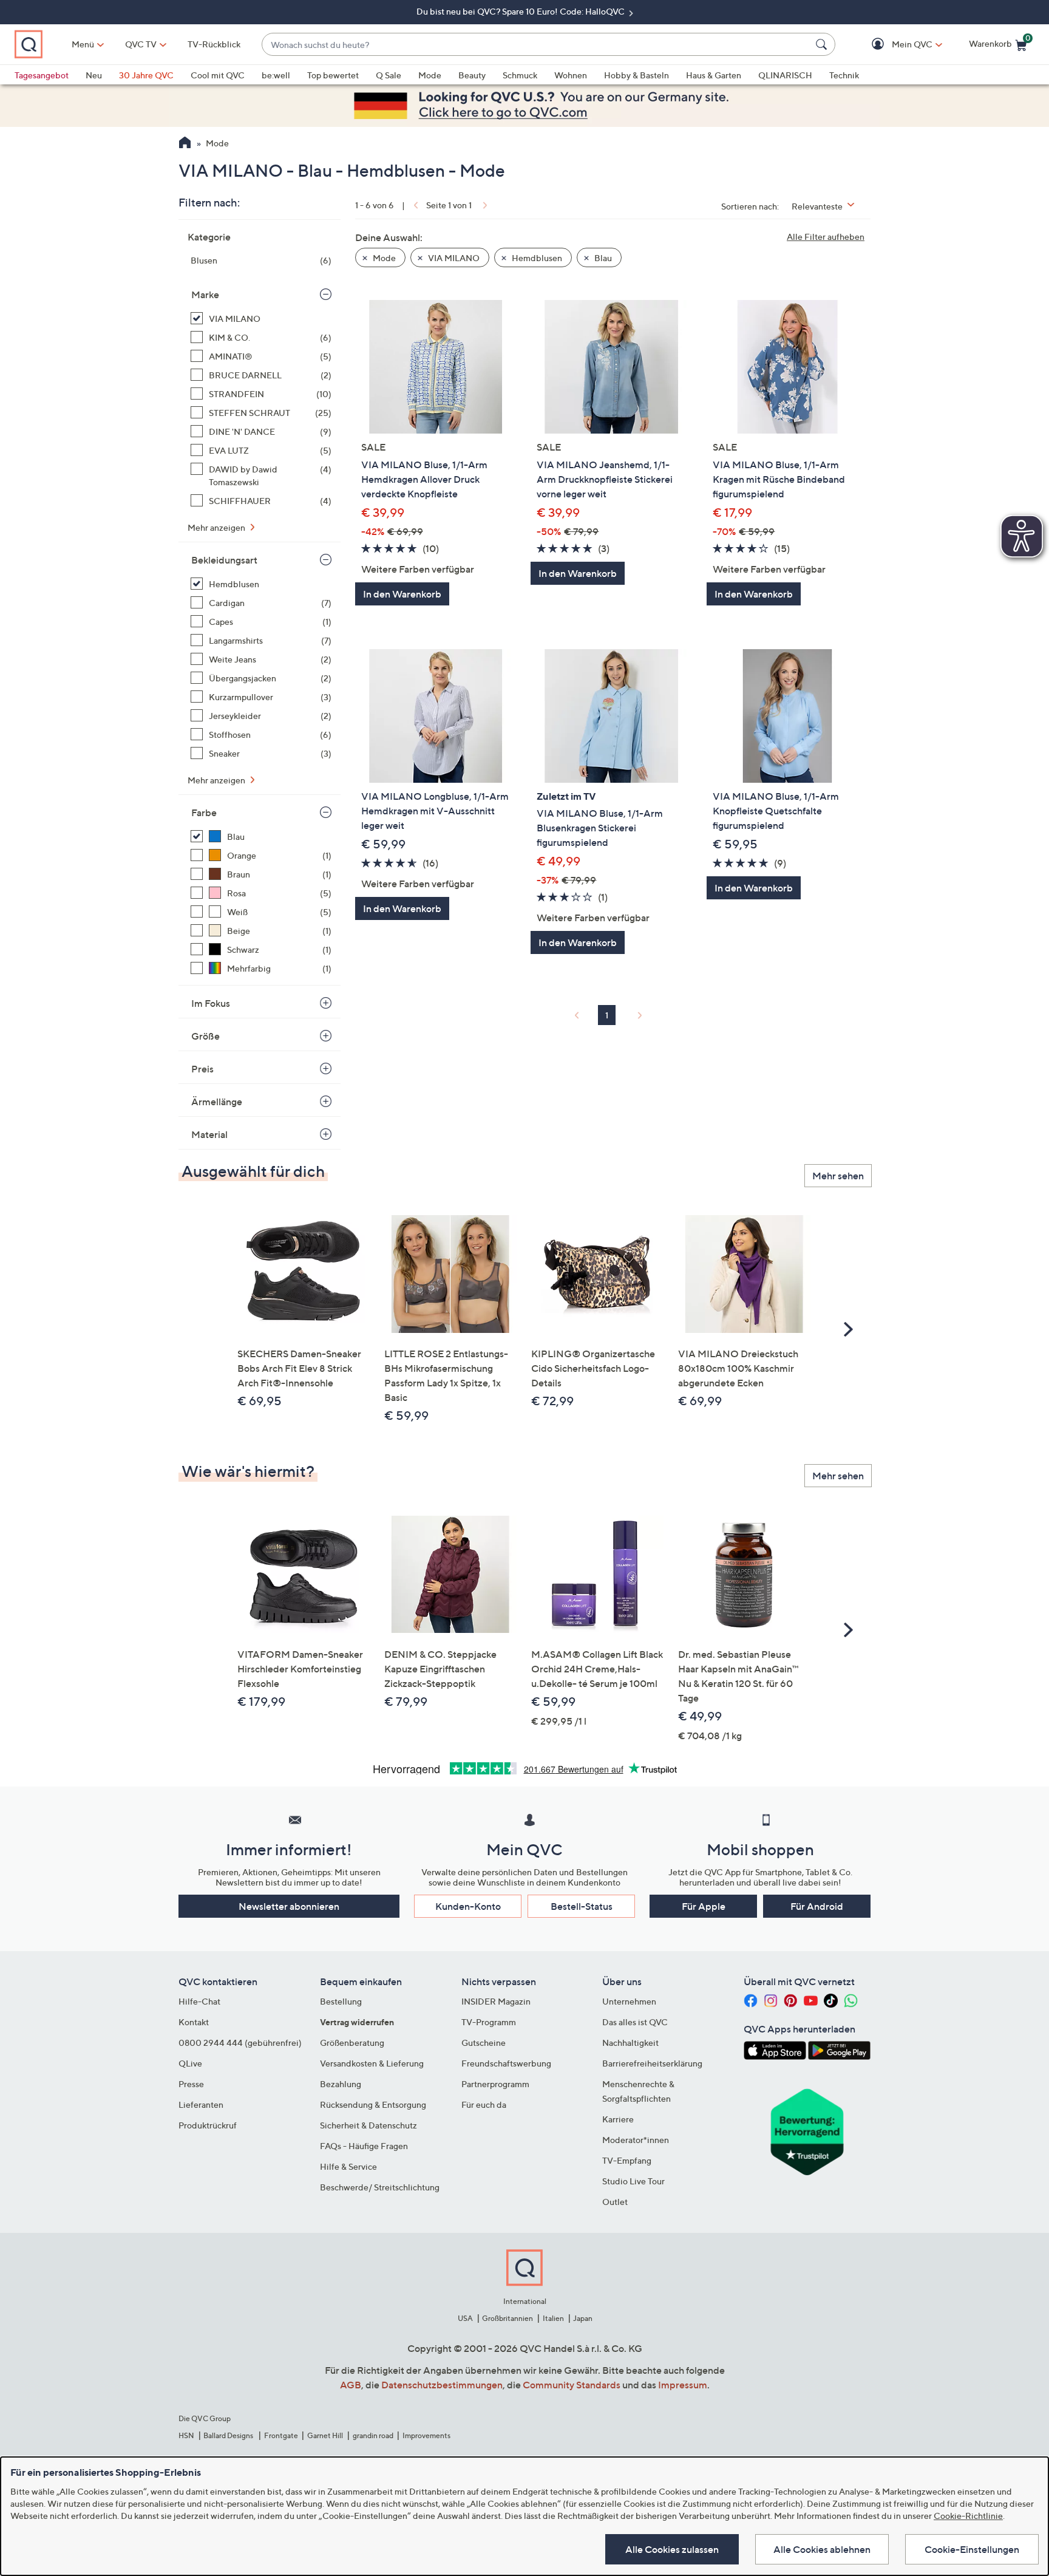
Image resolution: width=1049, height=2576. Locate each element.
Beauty (472, 75)
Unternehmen (629, 2001)
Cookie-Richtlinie (968, 2516)
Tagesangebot (42, 75)
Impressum (683, 2385)
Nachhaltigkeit (630, 2043)
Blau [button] (602, 258)
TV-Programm (489, 2022)
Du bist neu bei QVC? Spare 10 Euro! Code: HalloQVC (521, 11)
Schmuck (520, 75)
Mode (430, 75)
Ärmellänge (217, 1102)
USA (465, 2318)
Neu (94, 75)
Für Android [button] (817, 1906)
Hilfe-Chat (199, 2001)
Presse (191, 2084)
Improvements (426, 2435)
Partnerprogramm (495, 2084)
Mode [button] (383, 258)
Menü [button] (83, 44)
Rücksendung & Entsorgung (373, 2104)
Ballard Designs (229, 2435)
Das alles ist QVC (635, 2022)
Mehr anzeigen (217, 527)
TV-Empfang (627, 2160)
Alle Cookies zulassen (672, 2549)
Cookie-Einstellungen (972, 2549)
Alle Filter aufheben (826, 237)
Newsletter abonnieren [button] (289, 1906)
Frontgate (281, 2435)
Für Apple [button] (704, 1906)
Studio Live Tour (633, 2181)
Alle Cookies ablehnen (822, 2549)
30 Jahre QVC (146, 75)
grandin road (373, 2435)
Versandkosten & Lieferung (372, 2063)
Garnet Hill (325, 2435)
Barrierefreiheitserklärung (652, 2063)
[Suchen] (823, 44)
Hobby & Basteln (637, 75)
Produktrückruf (208, 2125)
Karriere (618, 2119)
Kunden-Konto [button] (468, 1906)
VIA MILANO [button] (453, 258)
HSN (186, 2435)
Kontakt (194, 2022)
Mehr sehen (838, 1176)
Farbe (204, 813)
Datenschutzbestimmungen (442, 2385)
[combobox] (536, 45)
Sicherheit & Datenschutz (368, 2125)
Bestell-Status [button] (582, 1906)
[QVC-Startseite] (185, 144)
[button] (895, 45)
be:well (276, 75)
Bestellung (341, 2001)
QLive (190, 2063)
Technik (844, 75)
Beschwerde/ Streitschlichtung (380, 2187)
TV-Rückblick (214, 44)
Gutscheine (484, 2043)
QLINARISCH (785, 75)
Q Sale (389, 75)
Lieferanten (201, 2104)
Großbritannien (508, 2318)
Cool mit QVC (218, 75)
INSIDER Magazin (496, 2001)
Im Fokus (211, 1003)
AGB (351, 2385)
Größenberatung (352, 2043)
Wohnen (571, 75)
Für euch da (484, 2104)
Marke (205, 295)
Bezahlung (341, 2084)
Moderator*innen (636, 2140)
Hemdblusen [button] (536, 258)
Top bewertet (333, 75)
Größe (205, 1036)
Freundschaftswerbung (506, 2063)
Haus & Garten (714, 75)
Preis (202, 1069)
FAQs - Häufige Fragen (364, 2146)
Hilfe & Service (348, 2166)
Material (209, 1134)
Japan (583, 2318)
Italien (553, 2318)
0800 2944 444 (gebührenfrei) (240, 2043)
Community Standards (572, 2385)
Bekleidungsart (224, 560)
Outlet (615, 2202)
